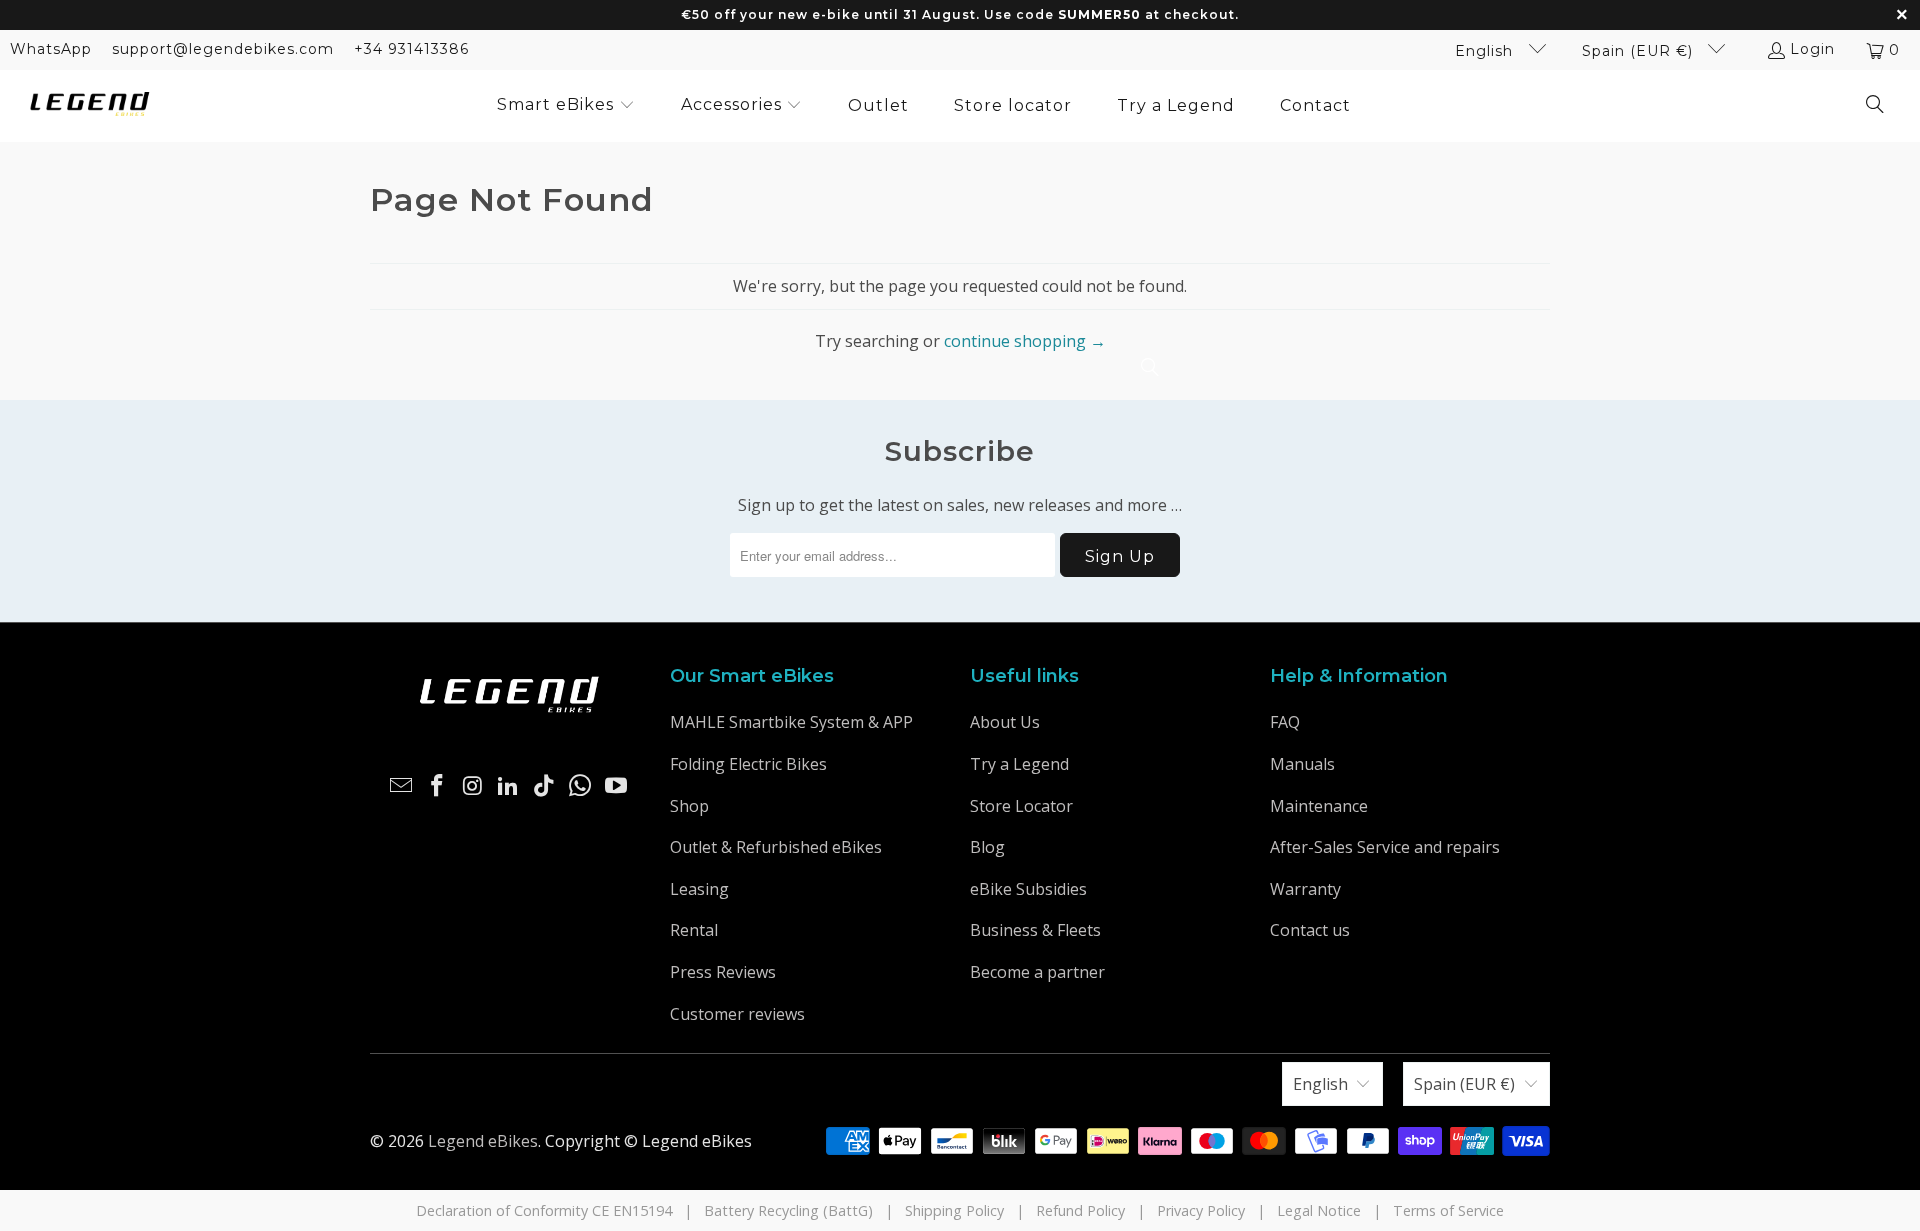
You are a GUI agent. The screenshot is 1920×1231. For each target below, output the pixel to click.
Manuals (1302, 764)
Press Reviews (723, 972)
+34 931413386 (411, 49)
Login (1812, 49)
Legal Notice (1319, 1210)
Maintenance (1319, 806)
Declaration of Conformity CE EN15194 (544, 1210)
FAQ (1285, 722)
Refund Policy (1080, 1210)
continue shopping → (1025, 341)
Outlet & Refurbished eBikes (776, 847)
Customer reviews (737, 1014)
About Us (1005, 722)
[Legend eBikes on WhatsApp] (581, 786)
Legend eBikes (483, 1141)
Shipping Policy (954, 1210)
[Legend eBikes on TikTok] (545, 786)
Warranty (1305, 889)
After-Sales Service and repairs (1385, 847)
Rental (694, 930)
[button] (566, 106)
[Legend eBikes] (90, 105)
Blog (987, 847)
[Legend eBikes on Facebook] (438, 786)
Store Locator (1021, 806)
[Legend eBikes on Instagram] (473, 786)
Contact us (1310, 930)
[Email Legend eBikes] (402, 786)
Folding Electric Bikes (748, 764)
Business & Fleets (1035, 930)
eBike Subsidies (1028, 889)
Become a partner (1037, 972)
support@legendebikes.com (223, 49)
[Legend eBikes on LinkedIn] (509, 786)
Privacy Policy (1201, 1210)
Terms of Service (1448, 1210)
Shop (689, 806)
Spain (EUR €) (1640, 51)
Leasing (699, 889)
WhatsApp (51, 49)
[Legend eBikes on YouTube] (616, 786)
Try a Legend (1019, 764)
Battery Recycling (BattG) (788, 1210)
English (1486, 51)
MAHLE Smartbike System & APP (791, 722)
